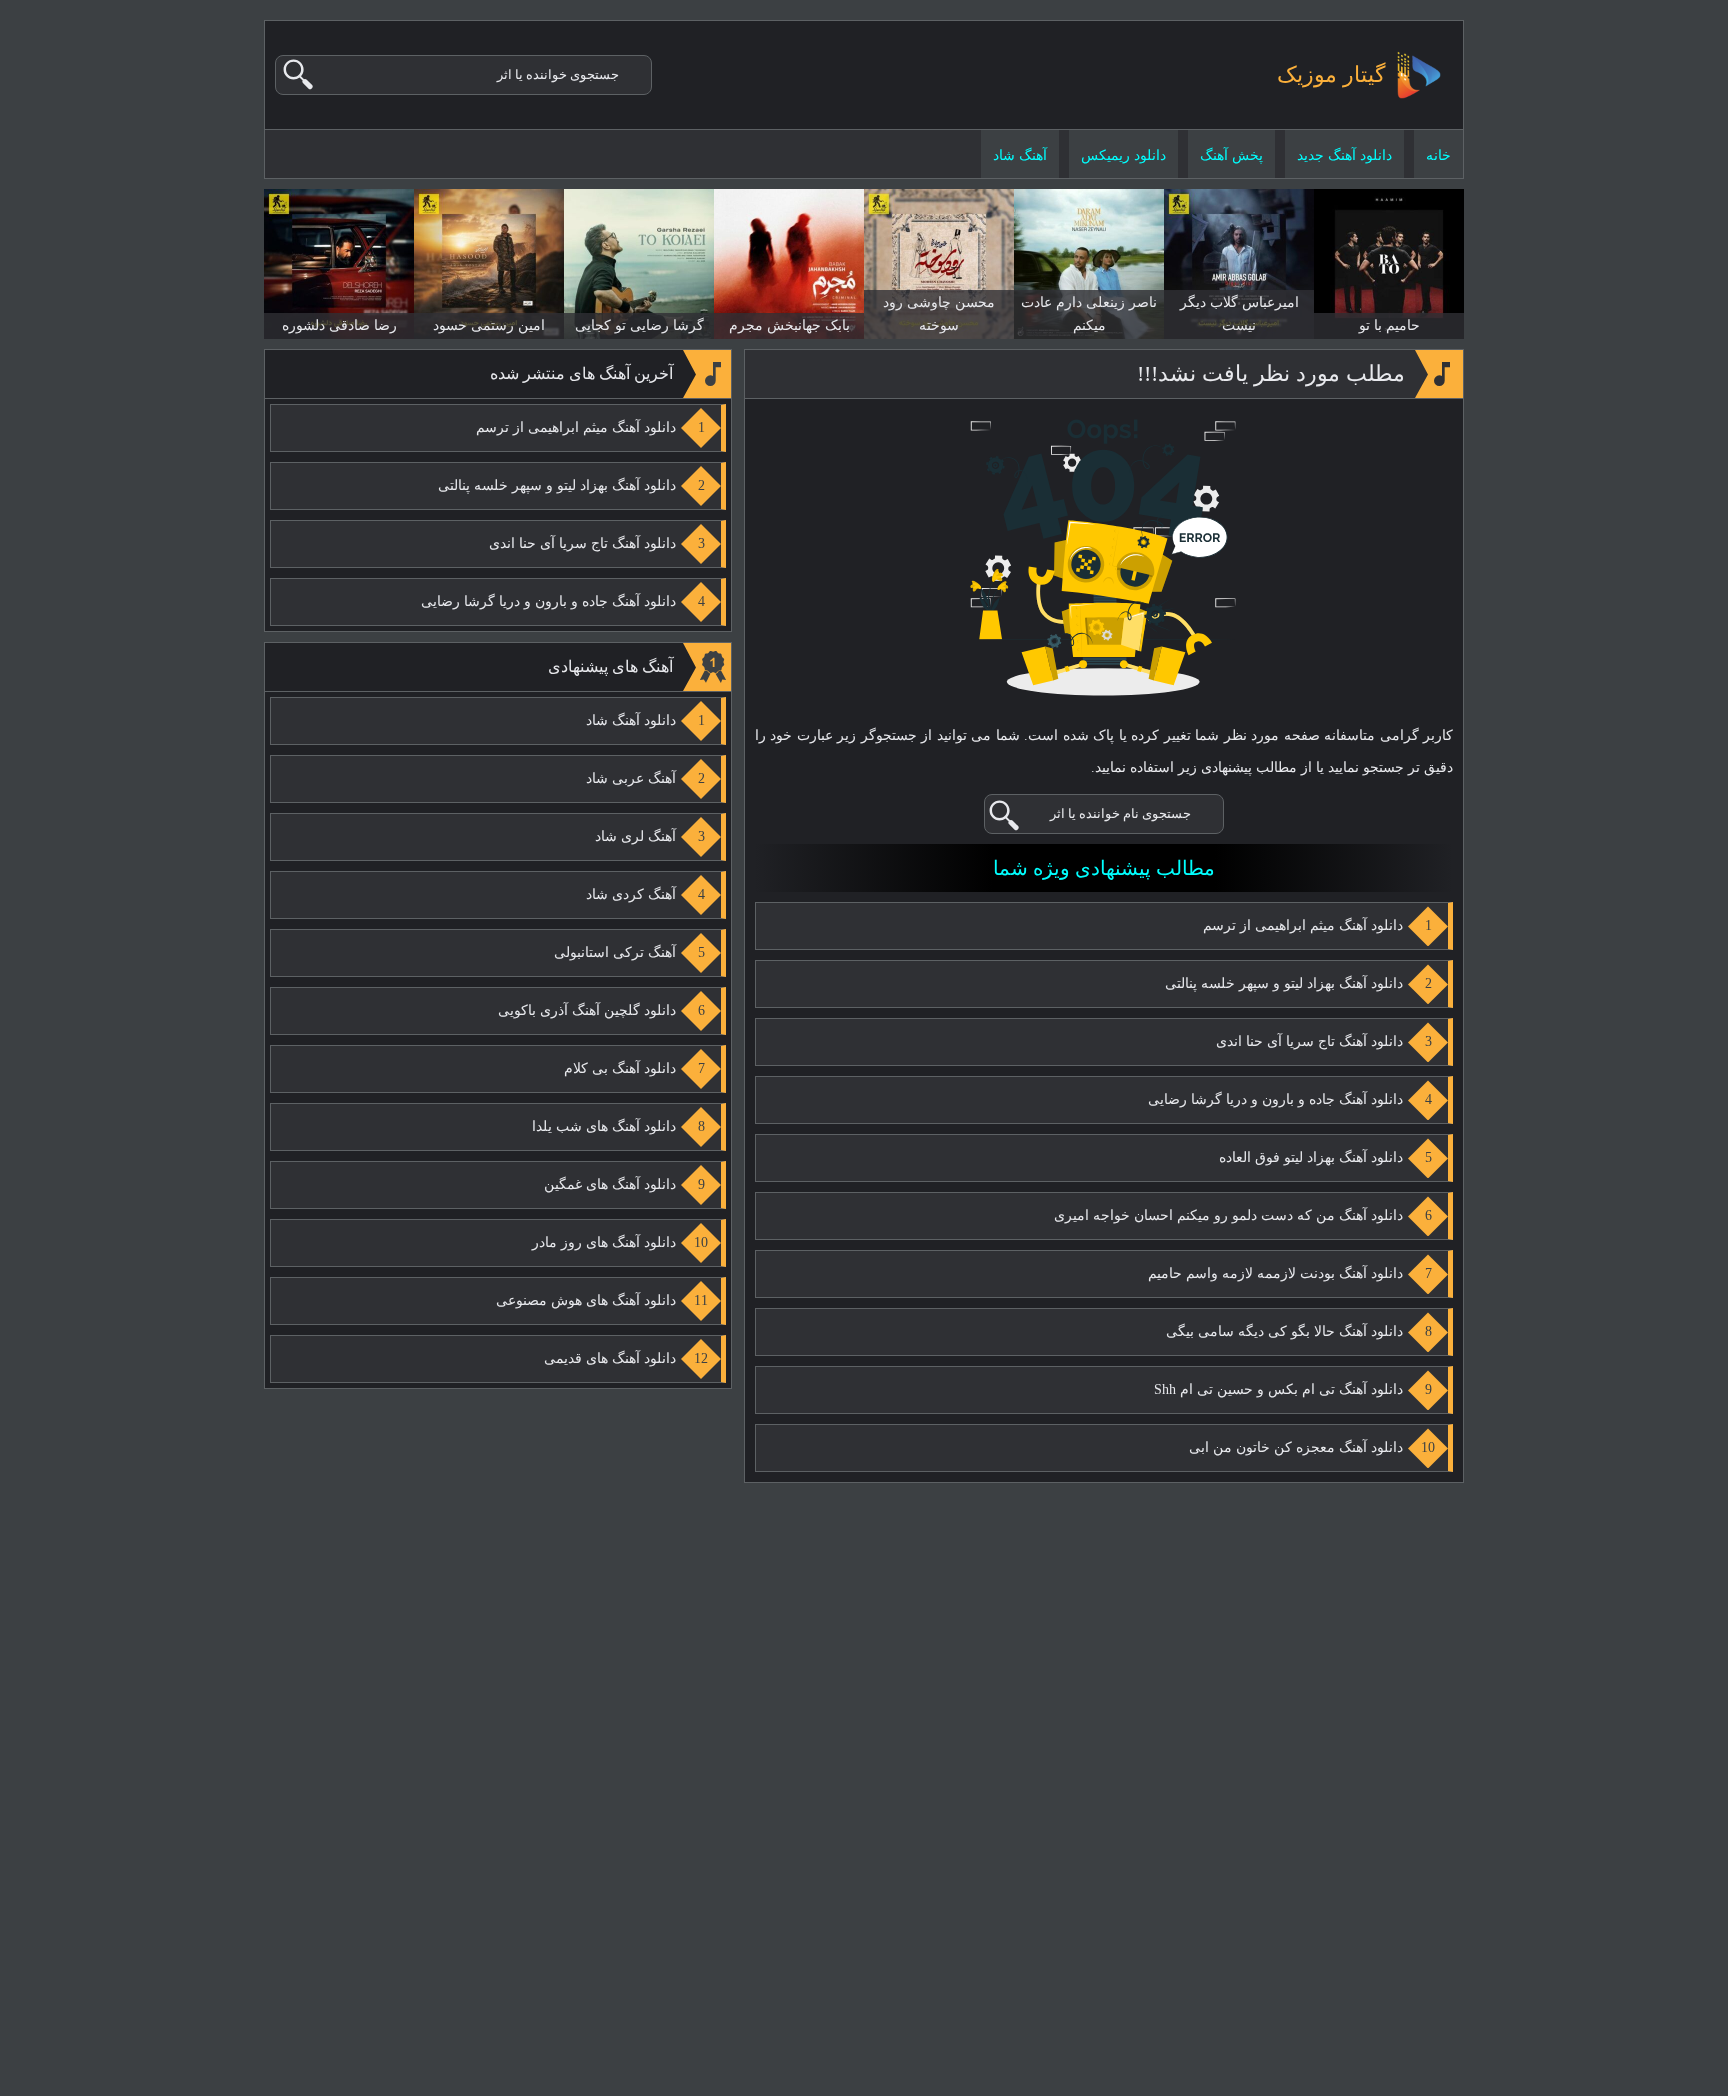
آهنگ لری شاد (635, 836)
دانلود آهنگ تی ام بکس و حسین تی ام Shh (1278, 1389)
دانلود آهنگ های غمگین (610, 1184)
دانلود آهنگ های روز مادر (604, 1242)
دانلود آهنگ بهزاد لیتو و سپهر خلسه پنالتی (1284, 983)
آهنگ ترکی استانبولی (615, 952)
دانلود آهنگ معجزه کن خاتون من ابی (1296, 1447)
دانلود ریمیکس (1123, 155)
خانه (1438, 155)
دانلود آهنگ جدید (1344, 155)
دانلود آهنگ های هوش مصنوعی (586, 1300)
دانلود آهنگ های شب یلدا (604, 1126)
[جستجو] (299, 75)
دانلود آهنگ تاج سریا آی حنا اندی (1309, 1041)
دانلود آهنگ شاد (631, 720)
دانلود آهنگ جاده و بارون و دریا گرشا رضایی (1275, 1099)
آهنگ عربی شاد (631, 778)
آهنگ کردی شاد (631, 894)
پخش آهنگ (1231, 155)
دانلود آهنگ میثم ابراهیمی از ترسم (1303, 925)
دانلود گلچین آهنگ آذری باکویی (587, 1010)
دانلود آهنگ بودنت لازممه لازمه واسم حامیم (1275, 1273)
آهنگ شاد (1020, 155)
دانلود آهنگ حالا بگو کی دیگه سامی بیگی (1284, 1331)
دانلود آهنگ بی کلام (620, 1068)
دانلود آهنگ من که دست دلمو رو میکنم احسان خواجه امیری (1228, 1215)
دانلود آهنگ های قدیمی (610, 1358)
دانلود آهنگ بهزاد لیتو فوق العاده (1311, 1157)
